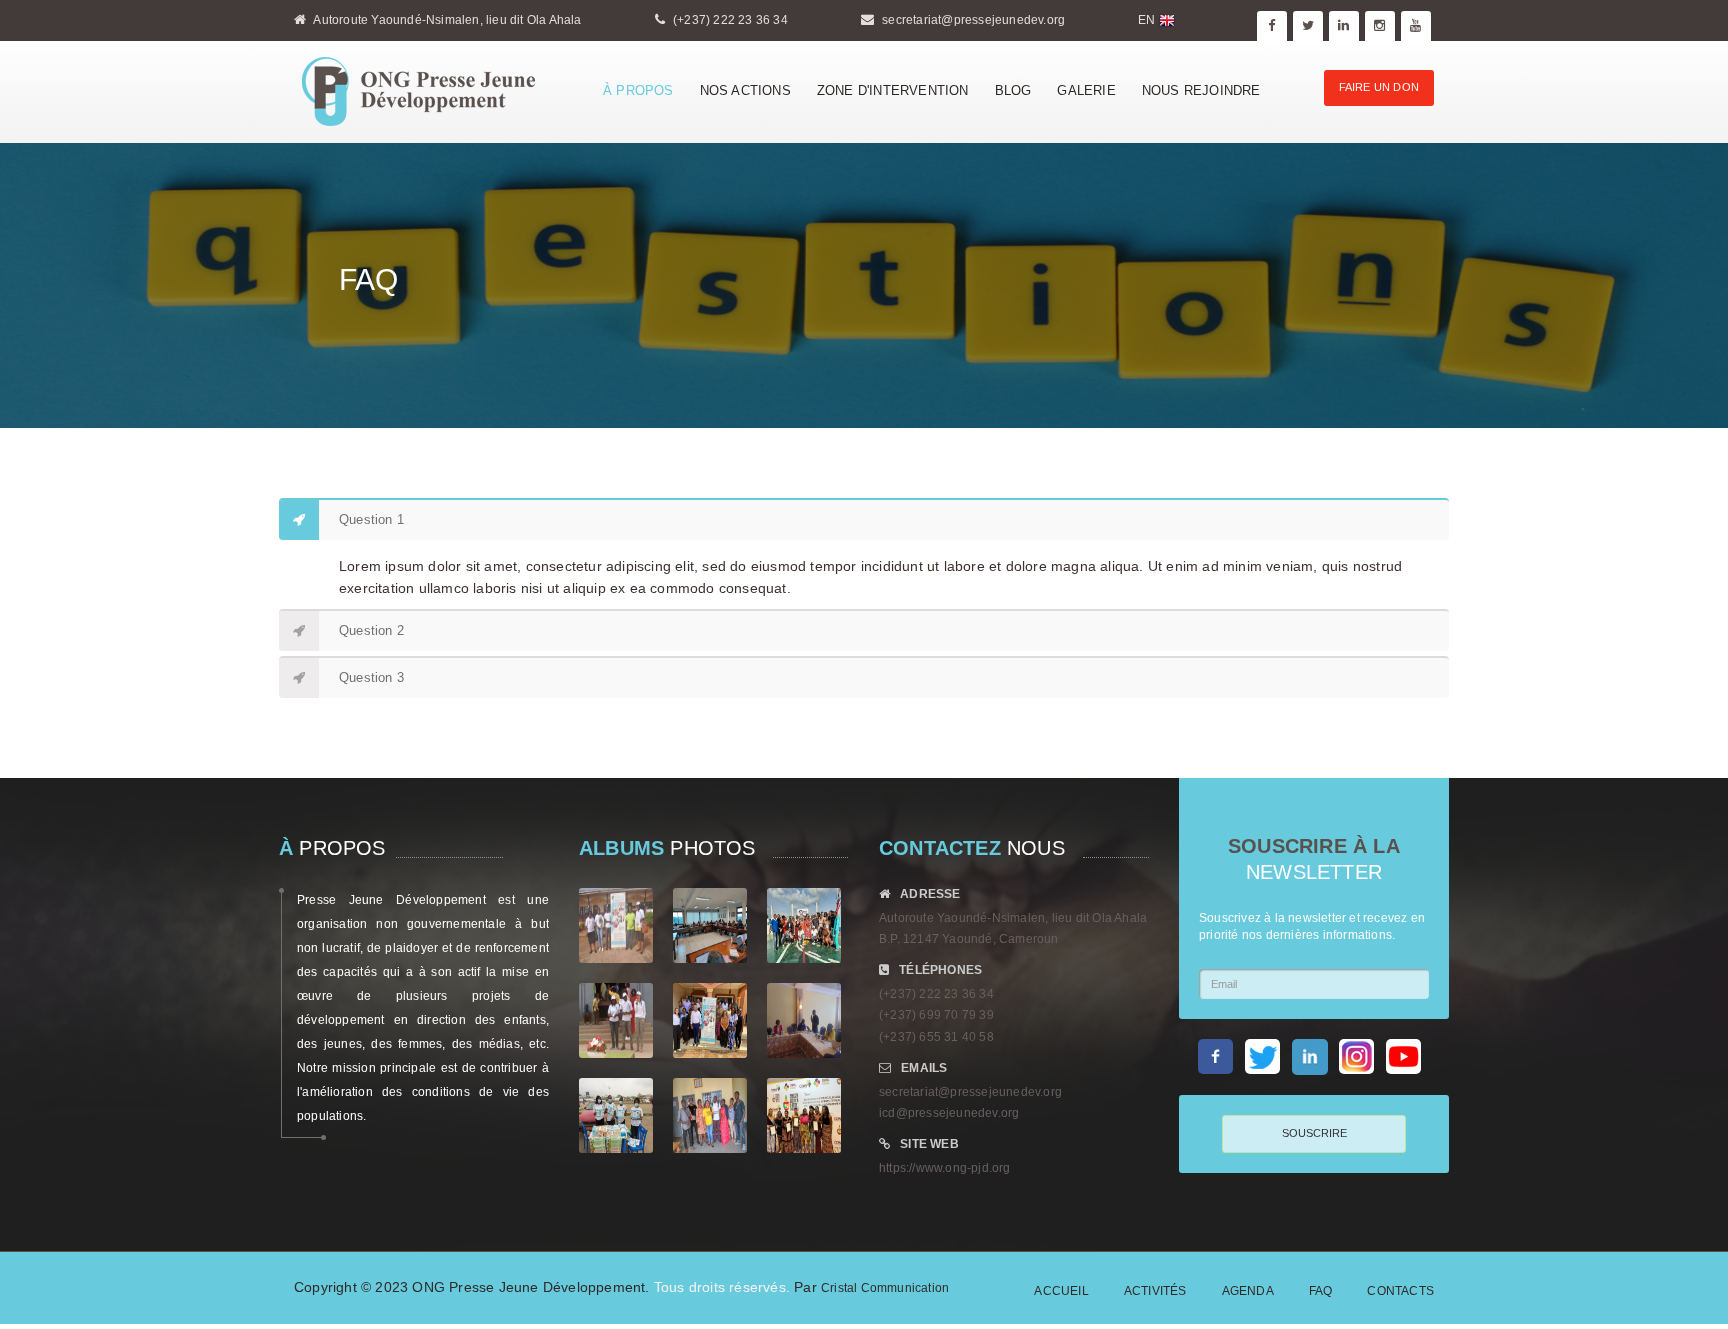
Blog (1013, 90)
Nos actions (745, 90)
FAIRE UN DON (1379, 87)
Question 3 (371, 677)
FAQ (1321, 1291)
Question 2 (371, 630)
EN (1148, 20)
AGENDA (1248, 1291)
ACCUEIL (1061, 1291)
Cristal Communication (885, 1288)
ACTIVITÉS (1155, 1291)
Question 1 (371, 519)
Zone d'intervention (893, 90)
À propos (638, 90)
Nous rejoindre (1201, 90)
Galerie (1086, 90)
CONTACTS (1400, 1291)
